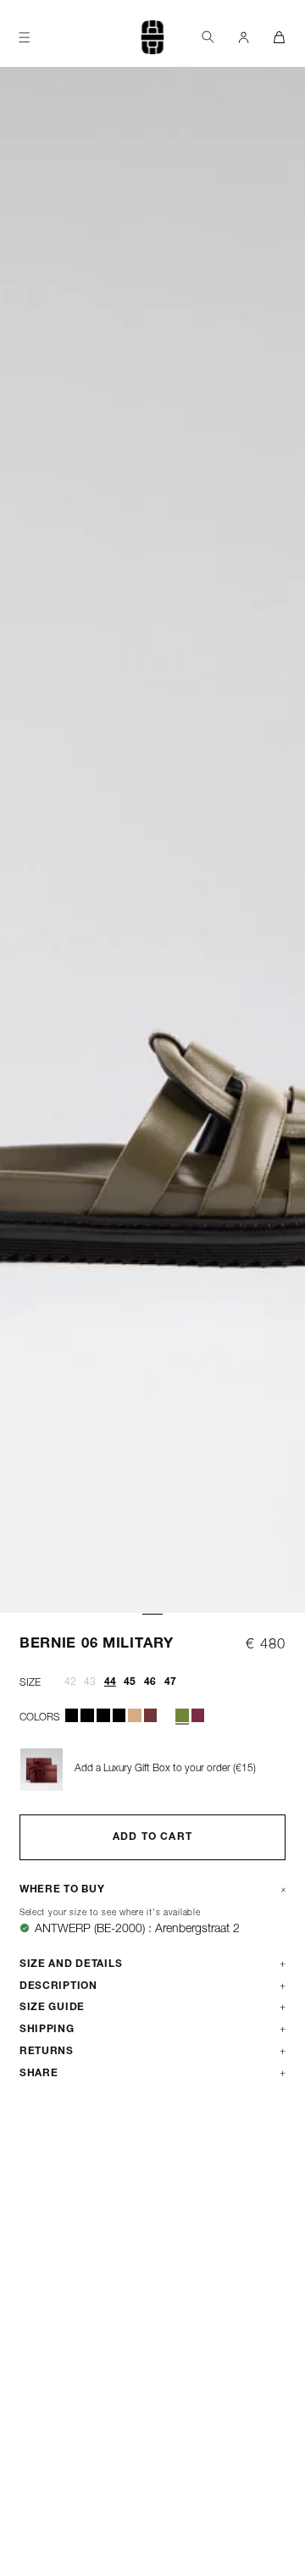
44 (110, 1682)
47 (170, 1682)
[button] (208, 37)
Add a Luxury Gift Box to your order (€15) (165, 1769)
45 (130, 1682)
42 (70, 1682)
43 (90, 1682)
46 (150, 1682)
